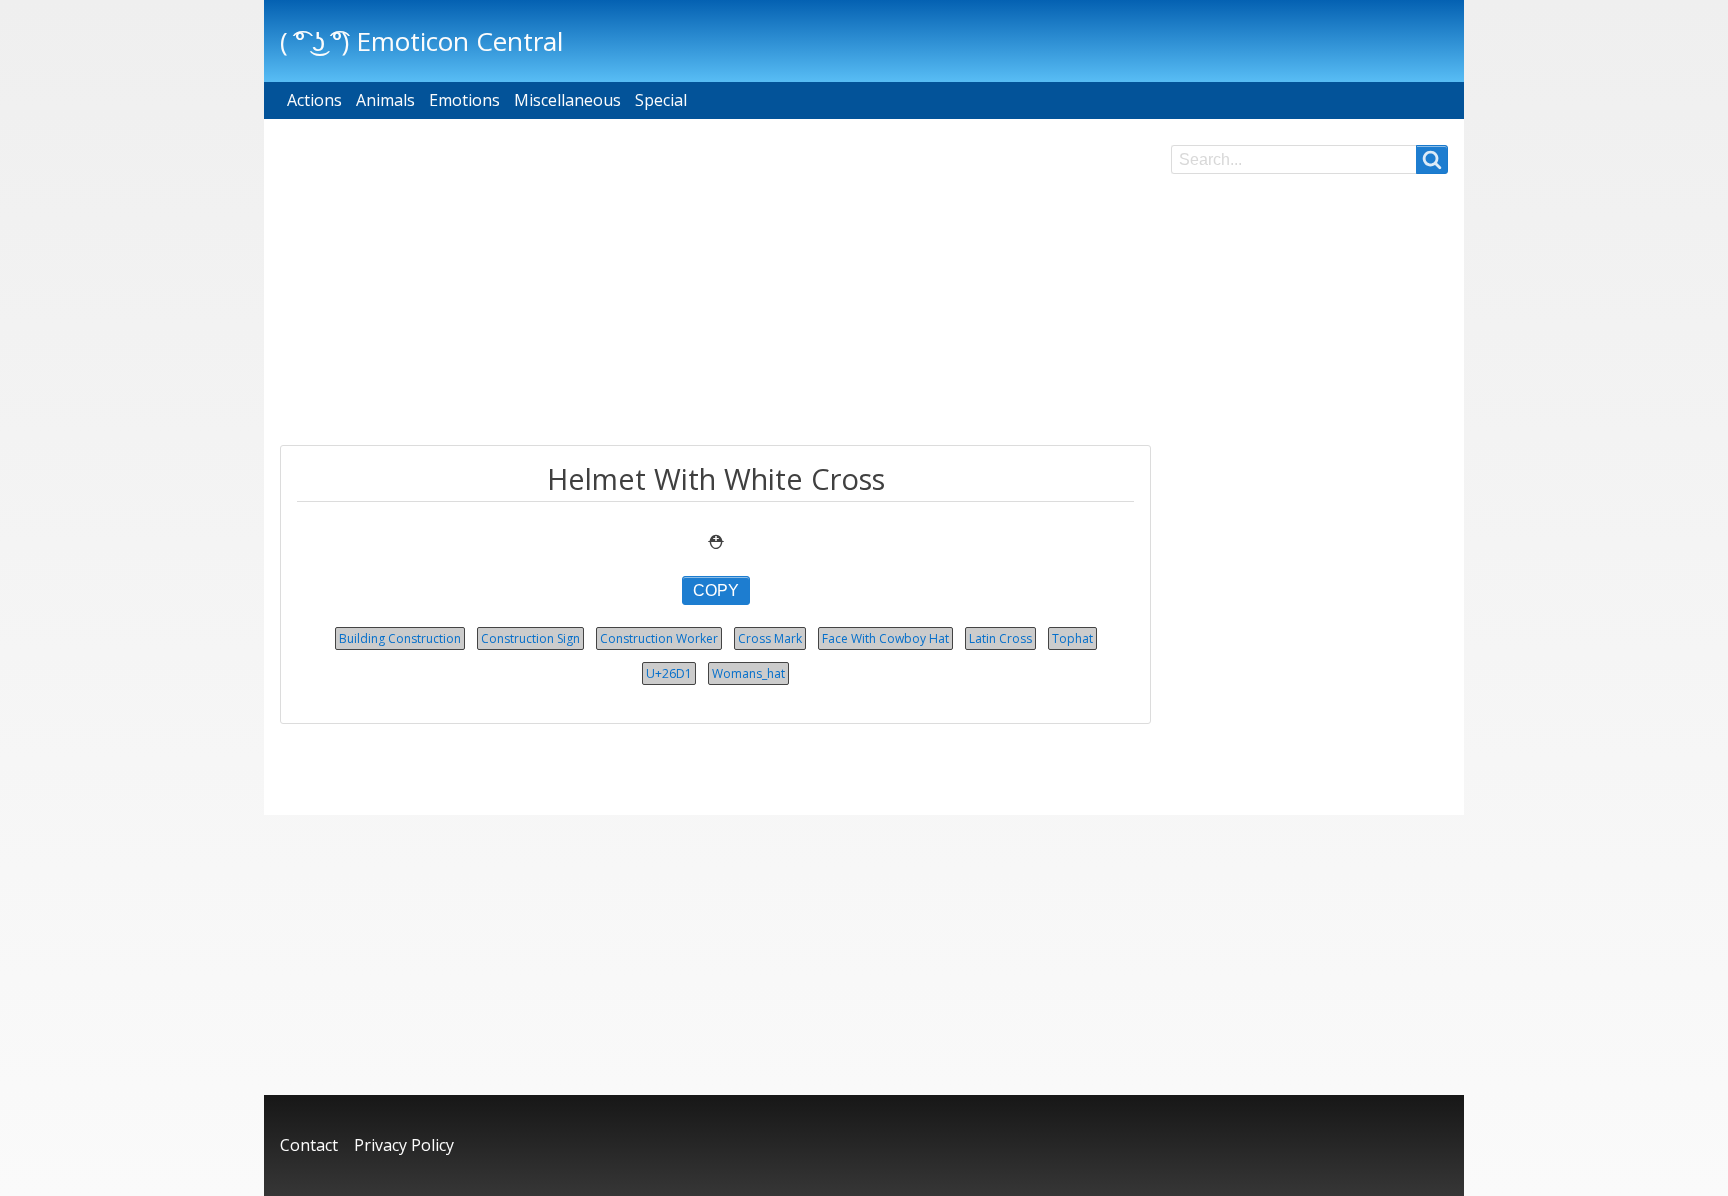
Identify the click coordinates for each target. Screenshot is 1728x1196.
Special (661, 100)
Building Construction (400, 638)
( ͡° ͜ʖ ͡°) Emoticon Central (421, 41)
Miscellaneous (567, 100)
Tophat (1072, 638)
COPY (716, 590)
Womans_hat (748, 673)
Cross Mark (770, 638)
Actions (314, 100)
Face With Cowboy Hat (885, 638)
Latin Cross (1000, 638)
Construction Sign (530, 638)
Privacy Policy (404, 1145)
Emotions (464, 100)
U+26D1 (669, 673)
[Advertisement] (715, 285)
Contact (309, 1145)
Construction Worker (659, 638)
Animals (385, 100)
